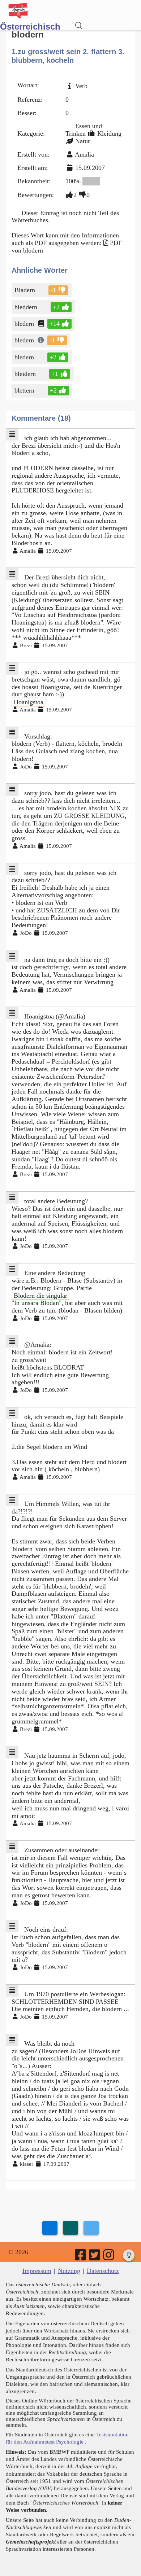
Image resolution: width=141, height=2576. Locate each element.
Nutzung (69, 2271)
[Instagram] (109, 2257)
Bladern (25, 290)
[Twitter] (95, 2257)
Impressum (37, 2271)
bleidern (25, 374)
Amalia (84, 154)
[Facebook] (81, 2257)
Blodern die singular (40, 1295)
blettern (24, 390)
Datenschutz (103, 2271)
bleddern (26, 307)
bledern (24, 324)
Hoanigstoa (29, 702)
